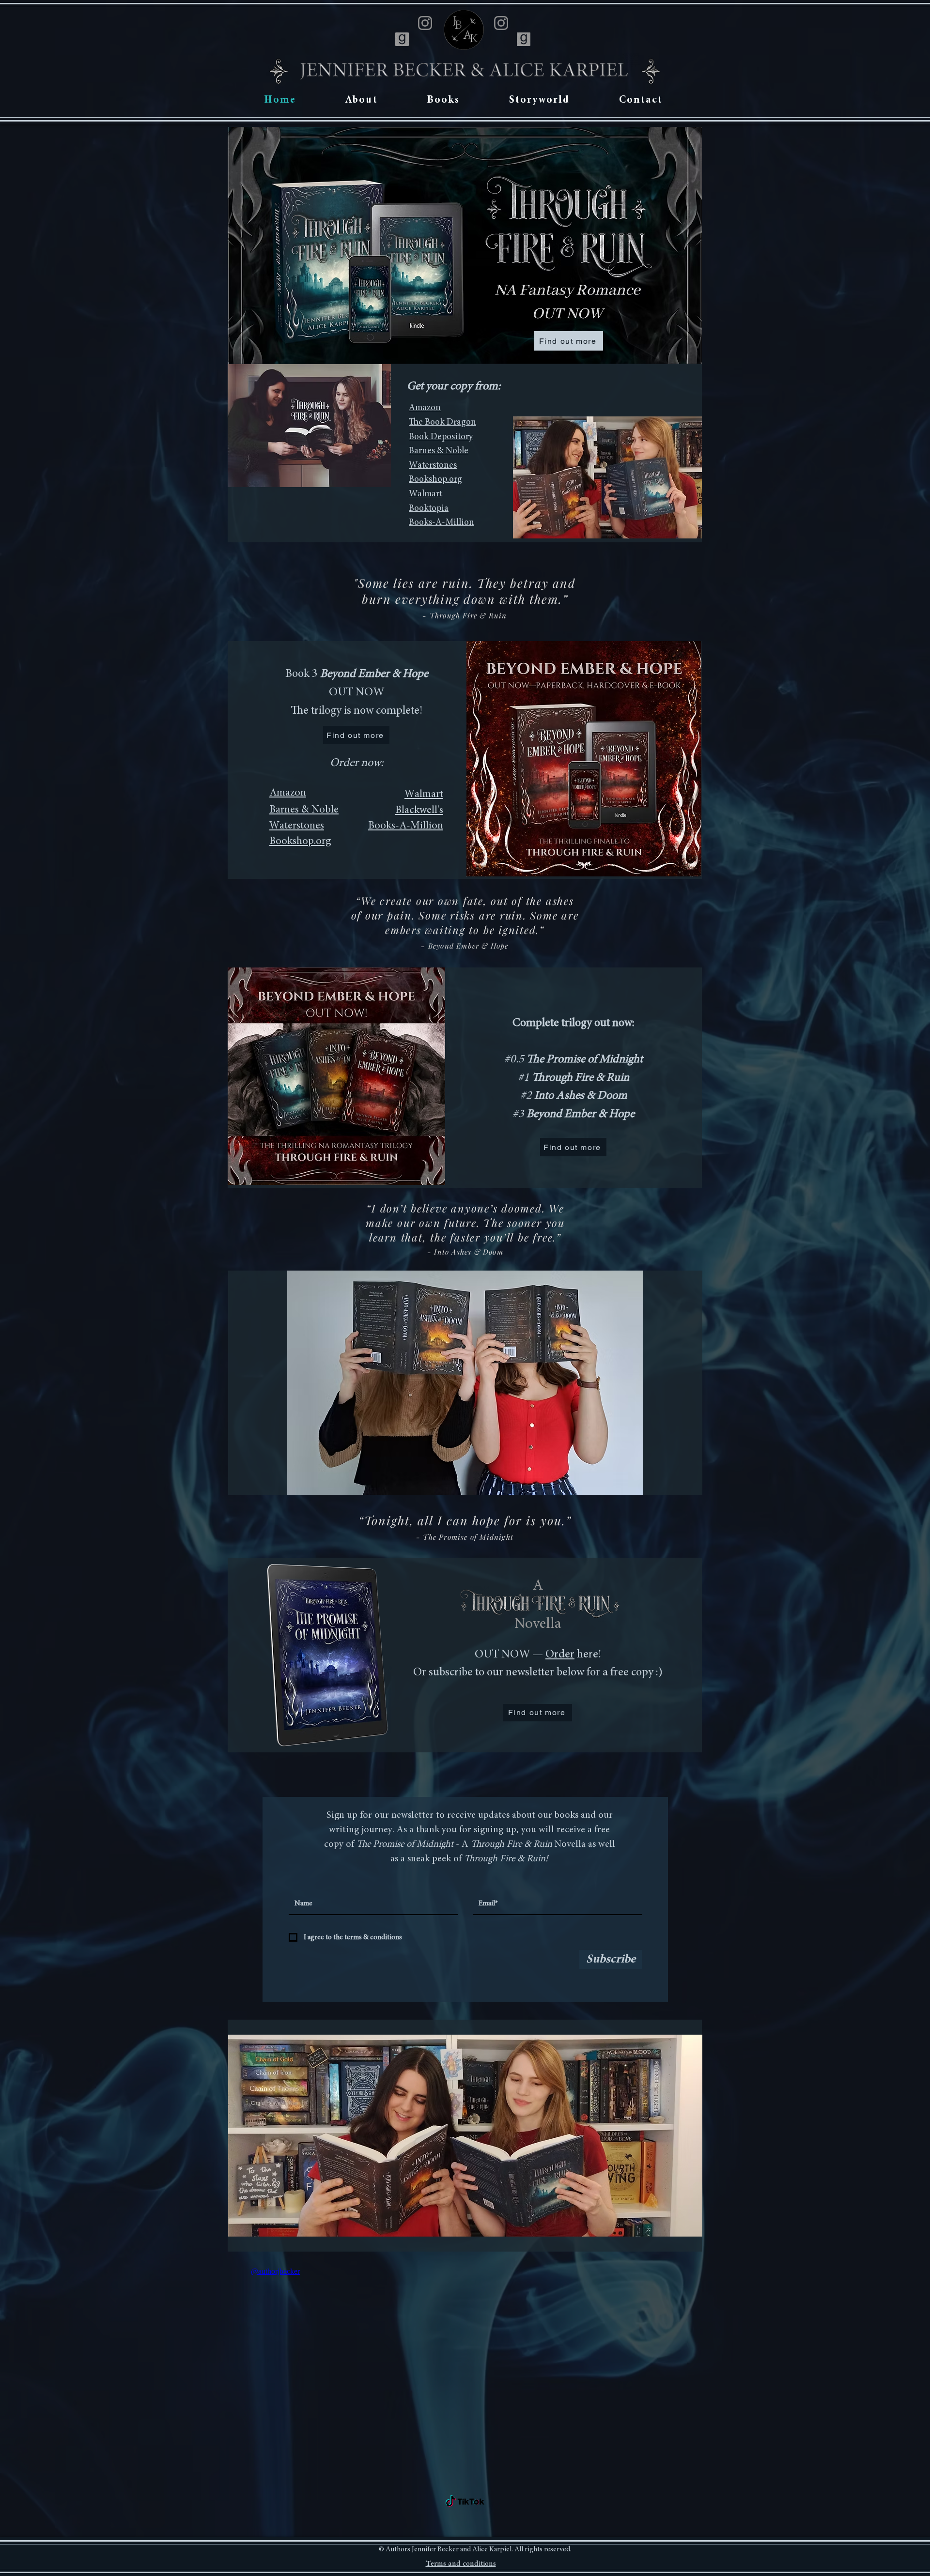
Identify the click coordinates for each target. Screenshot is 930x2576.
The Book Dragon (442, 422)
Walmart (426, 494)
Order (560, 1655)
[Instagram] (425, 23)
